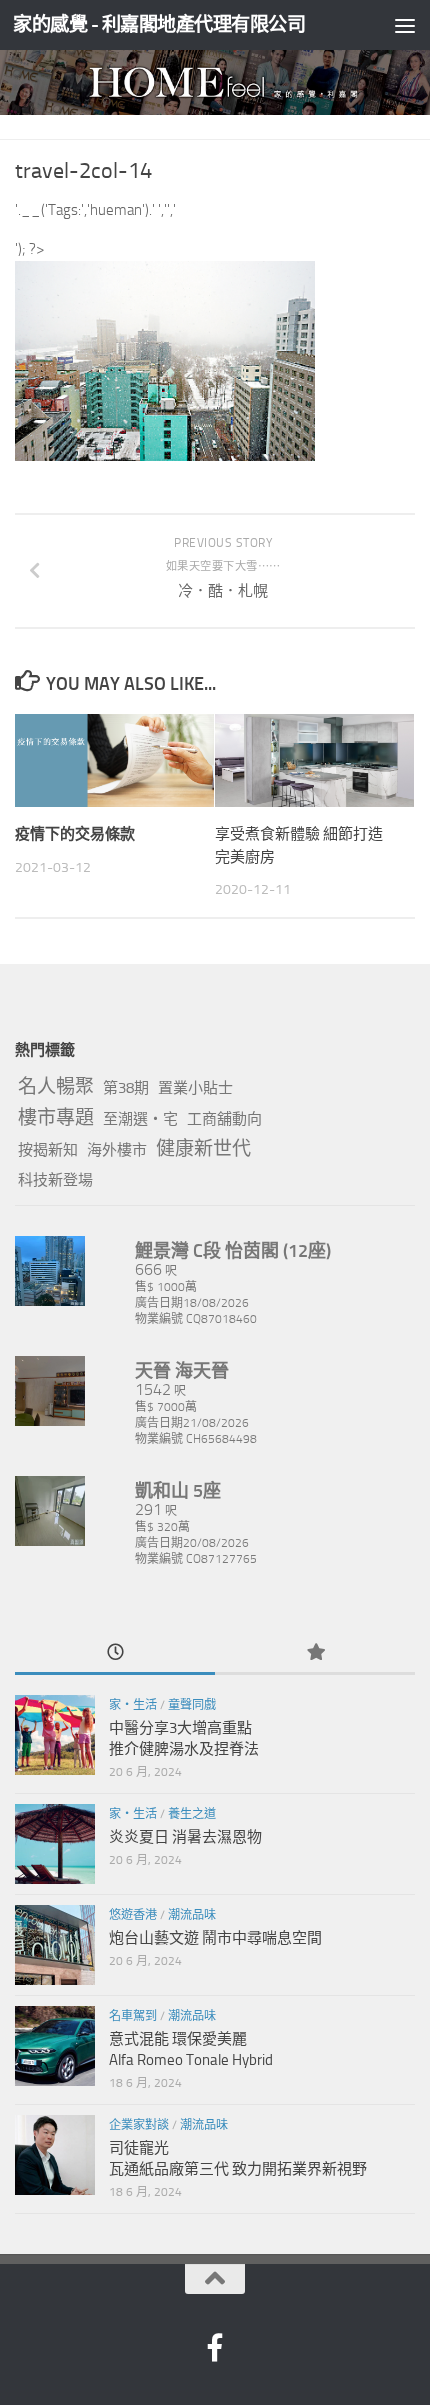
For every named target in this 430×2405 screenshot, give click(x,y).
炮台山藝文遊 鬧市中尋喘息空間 (215, 1938)
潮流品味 (192, 1915)
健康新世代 (203, 1148)
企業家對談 (139, 2125)
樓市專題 (56, 1117)
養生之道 (192, 1814)
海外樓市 (117, 1150)
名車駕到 (133, 2016)
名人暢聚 (56, 1086)
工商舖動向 (224, 1119)
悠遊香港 (133, 1915)
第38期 (126, 1088)
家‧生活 (133, 1705)
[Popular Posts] (315, 1653)
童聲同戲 (192, 1705)
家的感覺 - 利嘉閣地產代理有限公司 (159, 24)
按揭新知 (48, 1150)
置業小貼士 (195, 1088)
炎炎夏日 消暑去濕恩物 (185, 1837)
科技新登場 (55, 1180)
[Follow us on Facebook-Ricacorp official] (215, 2348)
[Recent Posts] (115, 1653)
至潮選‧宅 (140, 1119)
